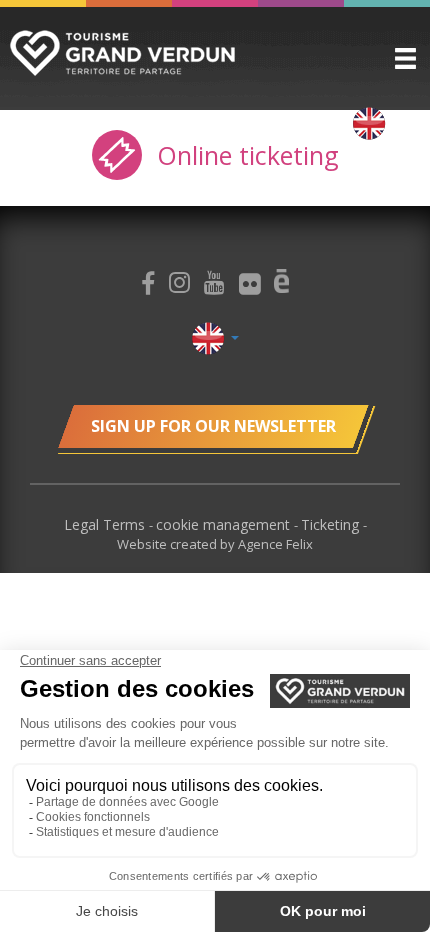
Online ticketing (244, 155)
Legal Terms (106, 524)
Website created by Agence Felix (215, 544)
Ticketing (332, 524)
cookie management (225, 524)
